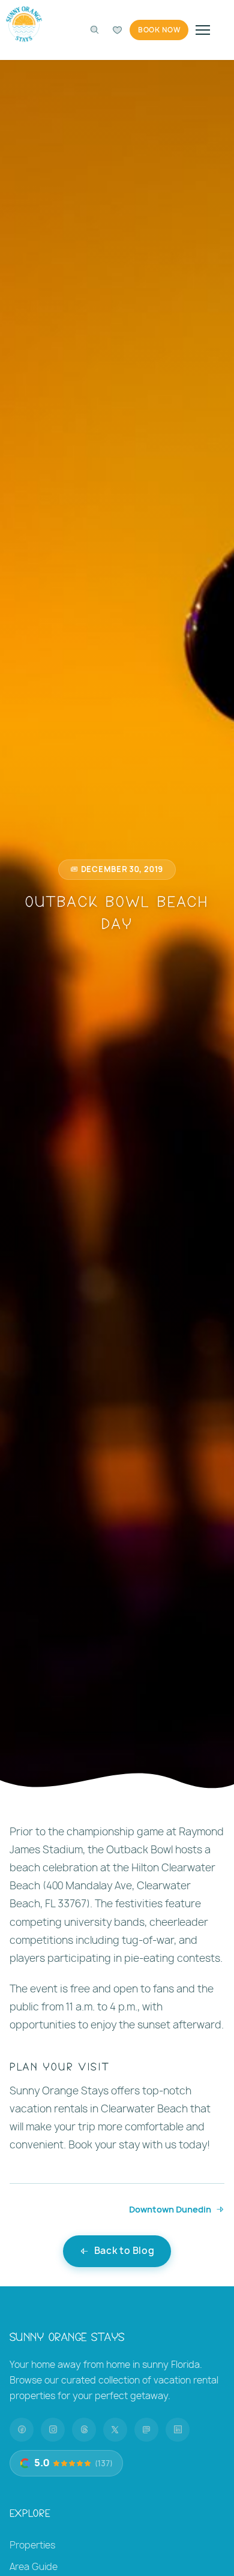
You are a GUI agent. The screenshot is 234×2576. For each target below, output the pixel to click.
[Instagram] (53, 2430)
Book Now (159, 30)
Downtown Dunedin (170, 2209)
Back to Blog (124, 2251)
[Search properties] (94, 30)
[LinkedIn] (178, 2430)
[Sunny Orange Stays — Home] (24, 24)
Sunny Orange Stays (67, 2336)
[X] (115, 2430)
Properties (32, 2545)
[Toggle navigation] (203, 30)
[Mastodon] (146, 2430)
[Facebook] (22, 2430)
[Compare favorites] (117, 30)
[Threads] (84, 2430)
